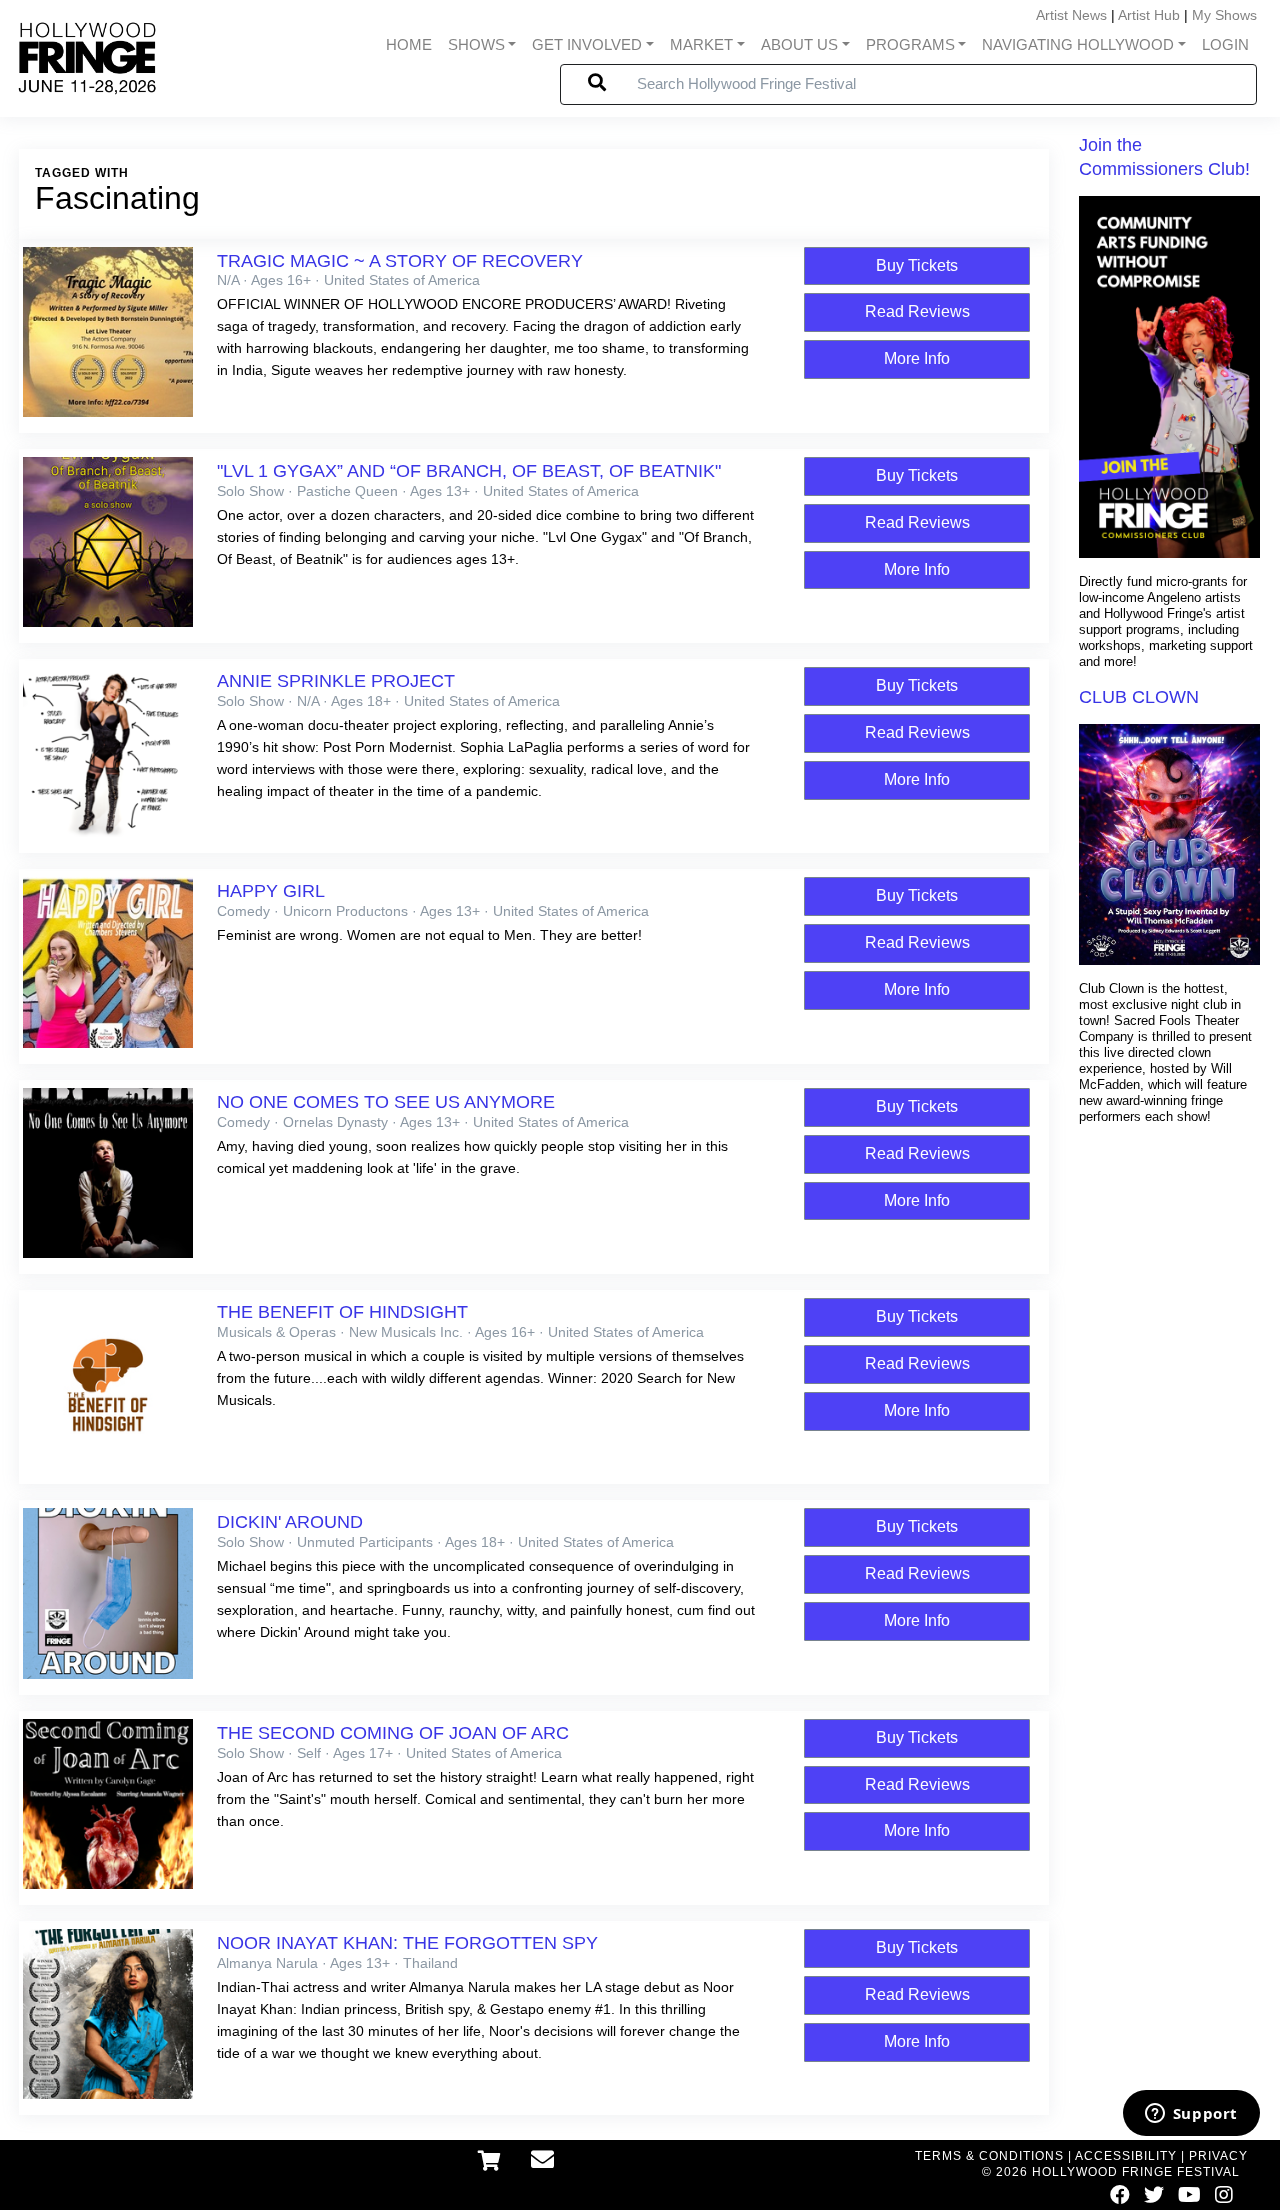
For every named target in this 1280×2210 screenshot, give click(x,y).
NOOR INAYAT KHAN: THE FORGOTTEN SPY (407, 1943)
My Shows (1224, 15)
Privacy (1218, 2156)
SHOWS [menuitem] (476, 45)
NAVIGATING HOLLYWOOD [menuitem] (1078, 45)
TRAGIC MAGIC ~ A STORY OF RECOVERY (400, 261)
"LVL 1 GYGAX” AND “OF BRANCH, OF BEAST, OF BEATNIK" (469, 471)
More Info (917, 358)
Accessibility (1126, 2156)
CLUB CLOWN (1139, 697)
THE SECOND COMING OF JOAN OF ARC (393, 1733)
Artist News (1071, 15)
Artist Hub (1149, 15)
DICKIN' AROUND (290, 1522)
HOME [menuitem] (409, 45)
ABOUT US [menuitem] (799, 45)
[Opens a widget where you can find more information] (1191, 2115)
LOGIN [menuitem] (1225, 45)
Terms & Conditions (989, 2156)
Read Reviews (917, 311)
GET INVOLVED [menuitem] (587, 45)
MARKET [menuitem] (701, 45)
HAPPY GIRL (271, 891)
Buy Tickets (917, 265)
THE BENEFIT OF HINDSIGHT (342, 1312)
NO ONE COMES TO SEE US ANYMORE (386, 1102)
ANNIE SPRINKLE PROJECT (336, 681)
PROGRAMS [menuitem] (910, 45)
